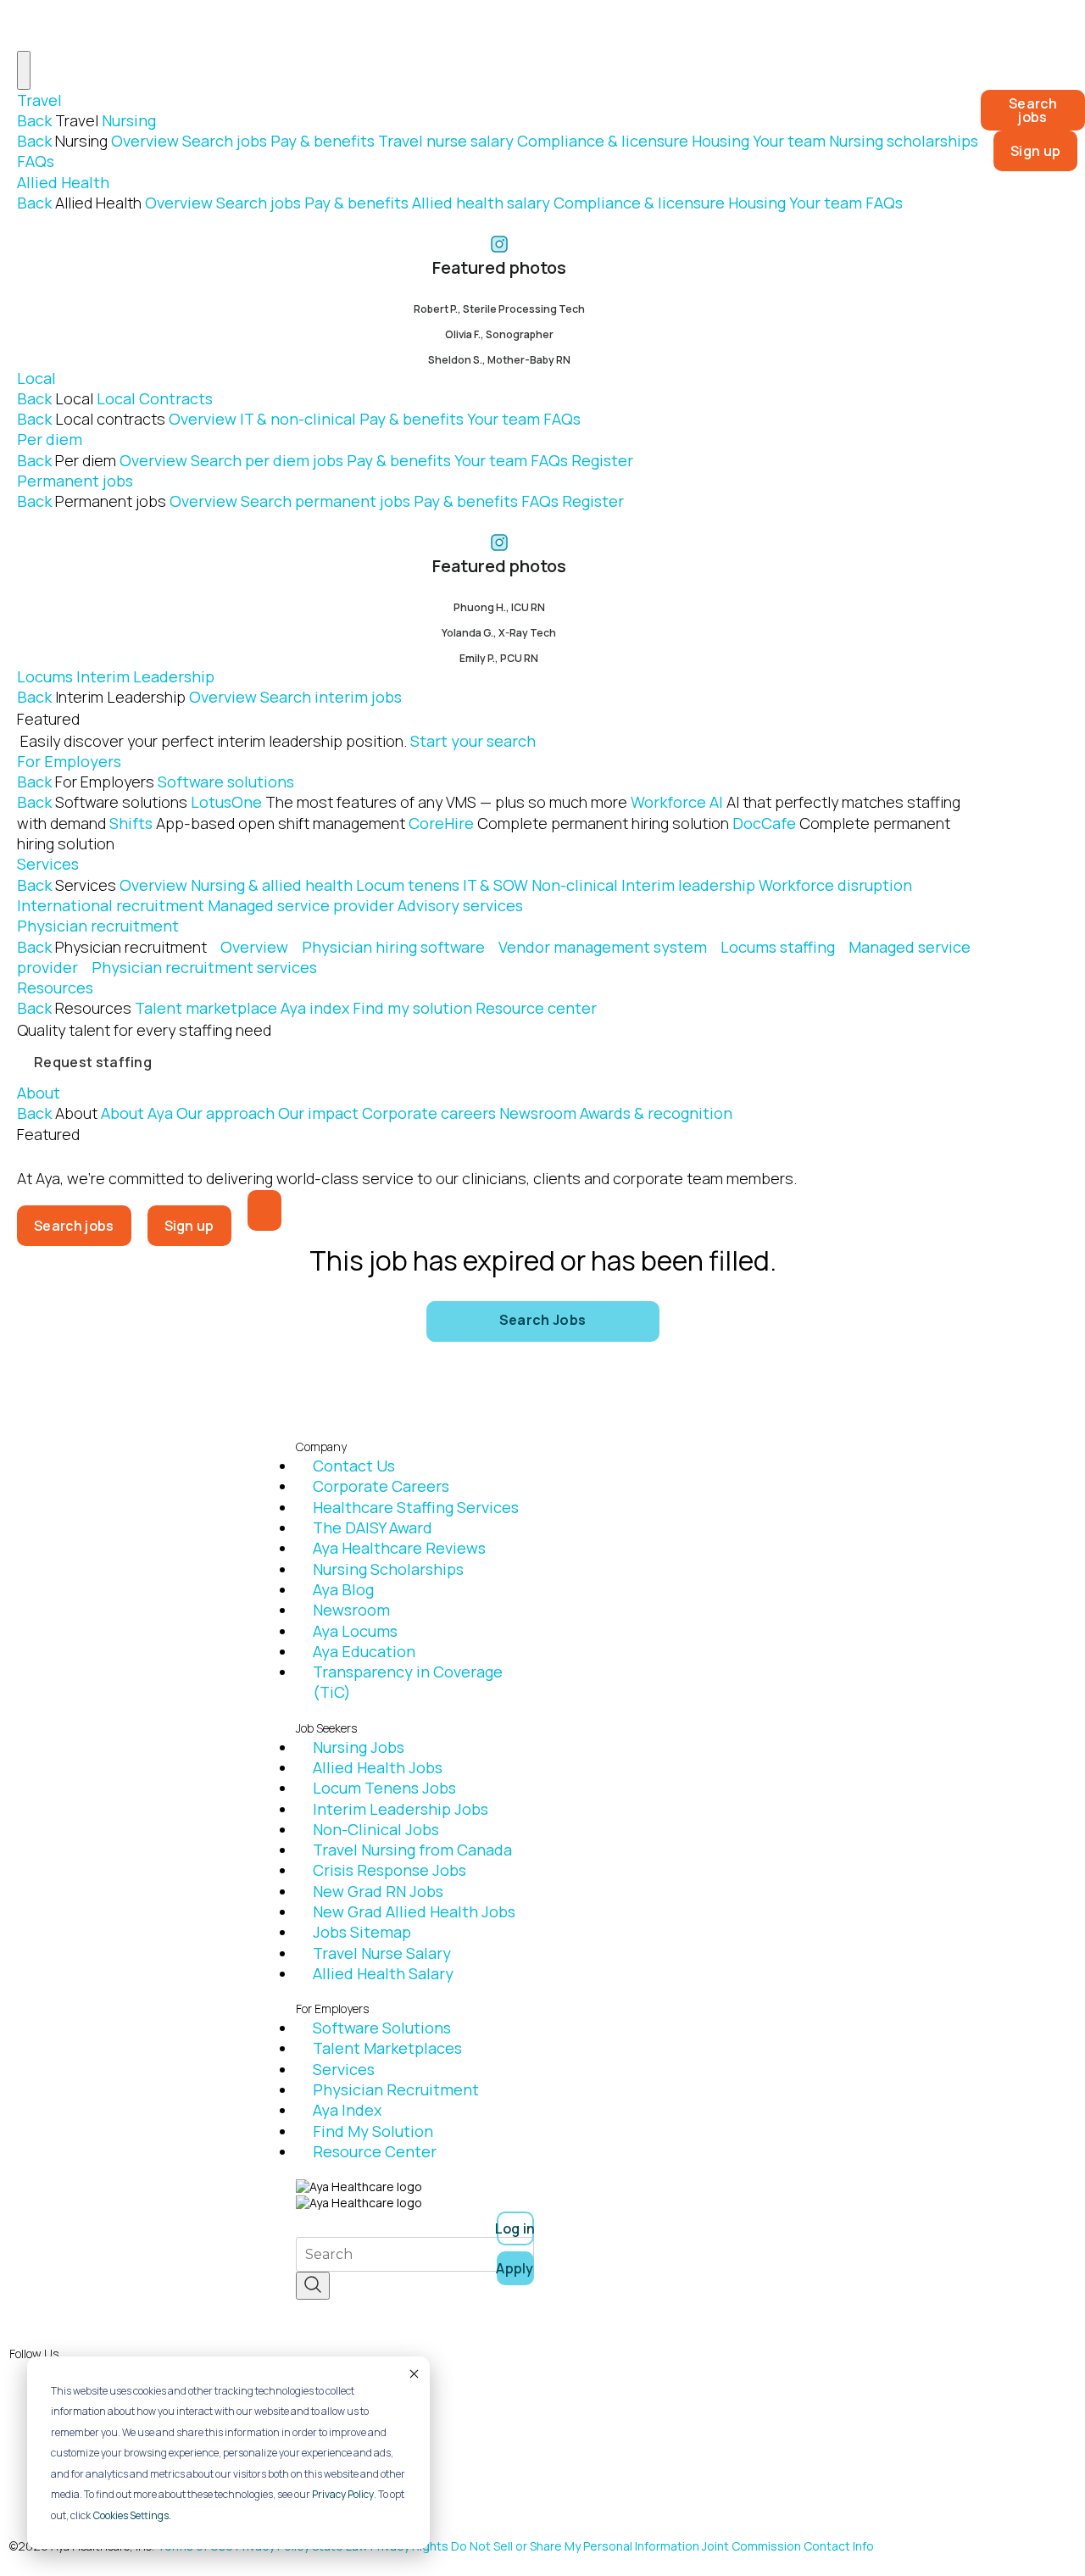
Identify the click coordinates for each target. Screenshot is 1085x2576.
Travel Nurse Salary (382, 1953)
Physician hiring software (393, 947)
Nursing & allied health (272, 885)
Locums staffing (778, 947)
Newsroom (538, 1113)
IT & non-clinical (298, 419)
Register (602, 460)
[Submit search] (313, 2286)
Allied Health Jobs (378, 1767)
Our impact (318, 1113)
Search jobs (225, 141)
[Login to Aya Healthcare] (264, 1210)
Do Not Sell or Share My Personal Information (575, 2546)
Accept (413, 2373)
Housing (721, 141)
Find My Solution (373, 2131)
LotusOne (409, 802)
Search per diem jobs (267, 460)
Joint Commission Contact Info (788, 2546)
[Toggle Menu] (24, 70)
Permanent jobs (75, 481)
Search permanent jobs (325, 501)
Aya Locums (355, 1631)
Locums (45, 676)
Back (34, 120)
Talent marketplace (206, 1008)
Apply (515, 2268)
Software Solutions (382, 2028)
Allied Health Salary (383, 1973)
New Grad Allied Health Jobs (414, 1911)
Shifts (257, 823)
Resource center (536, 1008)
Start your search (473, 741)
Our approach (225, 1113)
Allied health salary (481, 203)
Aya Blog (343, 1589)
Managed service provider (301, 905)
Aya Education (364, 1651)
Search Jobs (543, 1320)
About (39, 1093)
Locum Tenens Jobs (384, 1788)
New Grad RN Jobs (378, 1891)
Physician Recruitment (396, 2089)
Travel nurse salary (446, 141)
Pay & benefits (323, 141)
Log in (515, 2228)
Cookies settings (131, 2515)
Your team (789, 141)
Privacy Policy (343, 2494)
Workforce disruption (835, 885)
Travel (39, 100)
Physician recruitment (98, 926)
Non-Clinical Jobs (376, 1829)
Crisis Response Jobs (389, 1870)
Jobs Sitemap (362, 1932)
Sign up (1035, 151)
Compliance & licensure (603, 141)
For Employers (69, 761)
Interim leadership (688, 885)
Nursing (129, 120)
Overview (145, 141)
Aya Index (347, 2110)
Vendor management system (603, 947)
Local (36, 378)
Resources (55, 988)
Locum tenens (408, 885)
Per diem (50, 439)
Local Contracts (155, 398)
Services (48, 864)
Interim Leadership (145, 676)
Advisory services (460, 905)
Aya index (315, 1008)
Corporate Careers (381, 1486)
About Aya (137, 1113)
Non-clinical (575, 885)
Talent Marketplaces (387, 2048)
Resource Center (375, 2151)
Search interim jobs (331, 697)
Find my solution (412, 1008)
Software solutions (226, 782)
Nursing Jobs (359, 1747)
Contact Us (354, 1466)
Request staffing (93, 1062)
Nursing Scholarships (388, 1569)
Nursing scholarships (904, 141)
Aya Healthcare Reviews (399, 1548)
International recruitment (111, 905)
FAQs (36, 161)
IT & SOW (495, 885)
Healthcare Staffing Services (416, 1507)
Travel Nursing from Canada (412, 1850)
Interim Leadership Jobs (401, 1809)
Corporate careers (429, 1113)
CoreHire (569, 823)
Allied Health (63, 182)
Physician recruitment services (204, 967)
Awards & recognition (656, 1113)
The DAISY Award (373, 1527)
